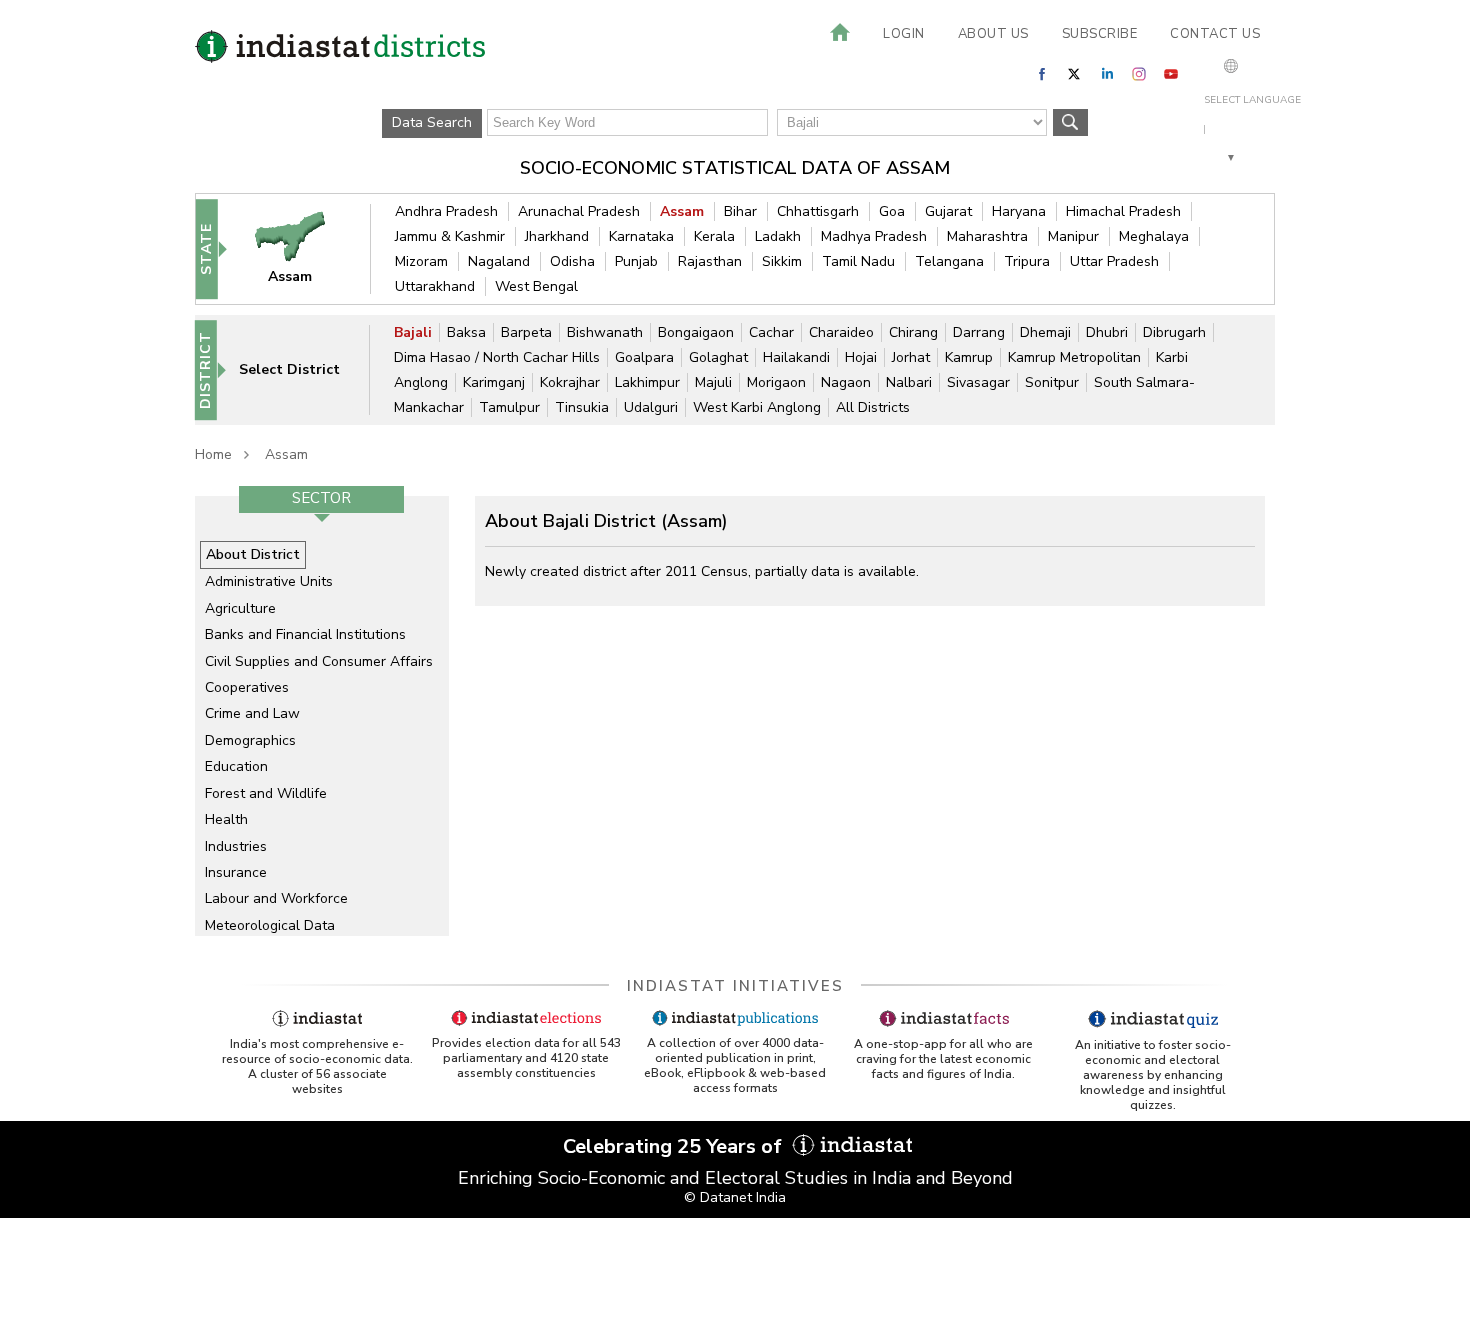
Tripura (1027, 261)
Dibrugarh (1174, 332)
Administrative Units (269, 581)
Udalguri (651, 407)
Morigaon (776, 382)
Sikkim (782, 261)
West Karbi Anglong (757, 407)
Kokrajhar (570, 382)
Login (904, 34)
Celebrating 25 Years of (675, 1146)
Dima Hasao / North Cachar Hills (497, 357)
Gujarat (948, 211)
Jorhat (911, 357)
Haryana (1019, 211)
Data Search (432, 122)
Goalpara (644, 357)
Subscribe (1100, 34)
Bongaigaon (696, 332)
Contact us (1215, 34)
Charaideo (841, 332)
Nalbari (909, 382)
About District (253, 554)
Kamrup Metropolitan (1074, 357)
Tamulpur (509, 407)
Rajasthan (710, 261)
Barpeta (526, 332)
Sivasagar (978, 382)
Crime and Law (252, 713)
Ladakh (778, 236)
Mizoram (421, 261)
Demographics (250, 740)
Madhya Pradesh (874, 236)
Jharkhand (557, 236)
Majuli (713, 382)
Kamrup (969, 357)
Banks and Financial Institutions (305, 634)
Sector (321, 498)
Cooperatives (247, 687)
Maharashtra (987, 236)
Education (236, 766)
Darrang (979, 332)
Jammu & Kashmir (450, 236)
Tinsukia (582, 407)
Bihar (740, 211)
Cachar (771, 332)
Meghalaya (1154, 236)
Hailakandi (796, 357)
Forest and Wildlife (266, 793)
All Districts (873, 407)
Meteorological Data (270, 925)
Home (213, 454)
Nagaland (499, 261)
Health (226, 819)
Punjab (636, 261)
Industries (236, 846)
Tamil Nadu (858, 261)
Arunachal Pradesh (579, 211)
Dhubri (1107, 332)
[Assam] (303, 248)
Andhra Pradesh (446, 211)
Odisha (572, 261)
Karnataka (641, 236)
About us (993, 34)
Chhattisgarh (818, 211)
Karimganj (494, 382)
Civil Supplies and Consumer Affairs (319, 661)
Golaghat (718, 357)
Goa (892, 211)
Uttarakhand (435, 286)
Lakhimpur (647, 382)
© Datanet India (735, 1197)
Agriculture (240, 608)
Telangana (949, 261)
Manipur (1073, 236)
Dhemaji (1045, 332)
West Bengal (536, 286)
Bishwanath (605, 332)
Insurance (236, 872)
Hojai (861, 357)
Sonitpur (1052, 382)
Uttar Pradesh (1114, 261)
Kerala (714, 236)
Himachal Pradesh (1123, 211)
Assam (682, 211)
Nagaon (846, 382)
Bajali (413, 332)
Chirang (913, 332)
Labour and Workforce (276, 898)
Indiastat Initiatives (735, 986)
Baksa (466, 332)
